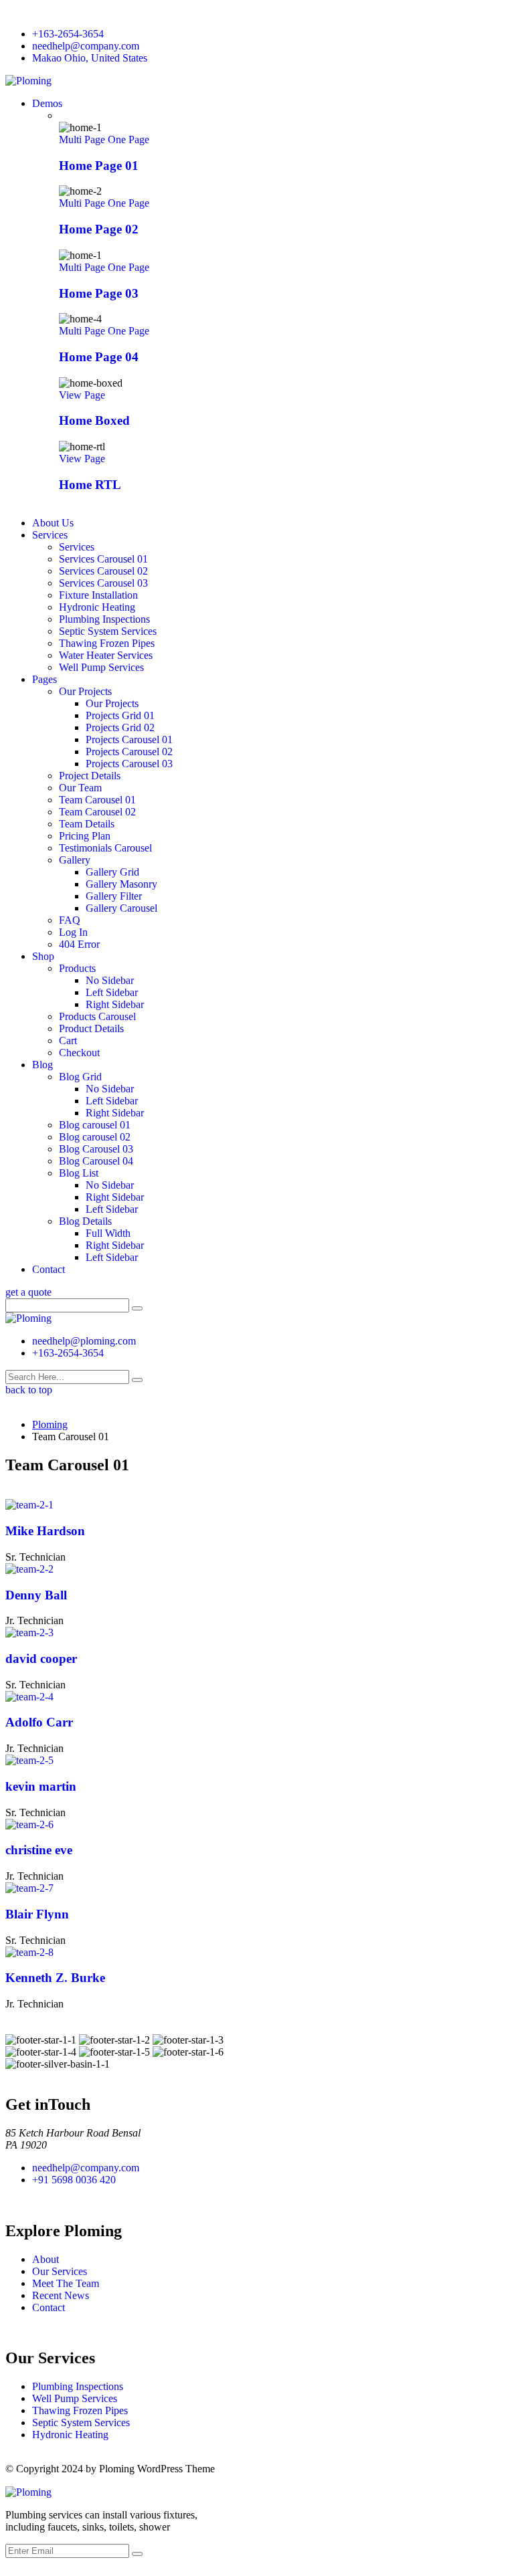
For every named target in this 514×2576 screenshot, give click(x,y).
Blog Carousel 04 (96, 1161)
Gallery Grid (112, 872)
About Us (53, 523)
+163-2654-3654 (68, 34)
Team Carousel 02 (97, 812)
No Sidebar (110, 980)
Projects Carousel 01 (129, 739)
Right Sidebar (115, 1004)
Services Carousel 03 (103, 583)
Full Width (108, 1233)
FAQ (70, 920)
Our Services (60, 2271)
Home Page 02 (99, 229)
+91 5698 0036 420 (74, 2180)
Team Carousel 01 (97, 800)
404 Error (79, 944)
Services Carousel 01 (103, 559)
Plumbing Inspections (104, 619)
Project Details (90, 776)
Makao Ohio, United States (90, 58)
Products (77, 968)
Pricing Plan (85, 836)
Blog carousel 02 (95, 1137)
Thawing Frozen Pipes (107, 643)
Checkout (79, 1053)
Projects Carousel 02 (129, 752)
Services (50, 535)
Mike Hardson (45, 1531)
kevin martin (41, 1786)
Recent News (61, 2295)
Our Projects (85, 691)
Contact (49, 1269)
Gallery (75, 860)
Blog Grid (80, 1077)
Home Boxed (94, 420)
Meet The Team (66, 2283)
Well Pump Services (101, 667)
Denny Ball (36, 1595)
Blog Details (85, 1221)
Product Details (91, 1028)
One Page (128, 139)
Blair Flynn (37, 1914)
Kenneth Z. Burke (55, 1978)
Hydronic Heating (97, 607)
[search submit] (137, 1380)
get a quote (28, 1292)
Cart (68, 1041)
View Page (82, 395)
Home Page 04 (99, 357)
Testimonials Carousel (105, 848)
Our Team (80, 788)
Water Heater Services (106, 655)
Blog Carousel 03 (96, 1149)
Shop (43, 956)
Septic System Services (108, 631)
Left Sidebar (112, 992)
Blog (42, 1065)
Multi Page (83, 139)
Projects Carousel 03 (129, 764)
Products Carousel (97, 1016)
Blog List (79, 1173)
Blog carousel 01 (95, 1125)
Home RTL (90, 485)
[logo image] (28, 1318)
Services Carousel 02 (103, 571)
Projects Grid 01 (120, 715)
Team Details (87, 824)
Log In (73, 932)
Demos (47, 103)
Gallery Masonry (121, 884)
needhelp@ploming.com (84, 1341)
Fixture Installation (98, 595)
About (46, 2259)
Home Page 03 (99, 293)
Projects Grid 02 (120, 727)
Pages (45, 679)
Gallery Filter (114, 896)
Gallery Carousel (121, 908)
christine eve (39, 1850)
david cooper (41, 1659)
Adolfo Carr (39, 1722)
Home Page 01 (99, 166)
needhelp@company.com (86, 46)
